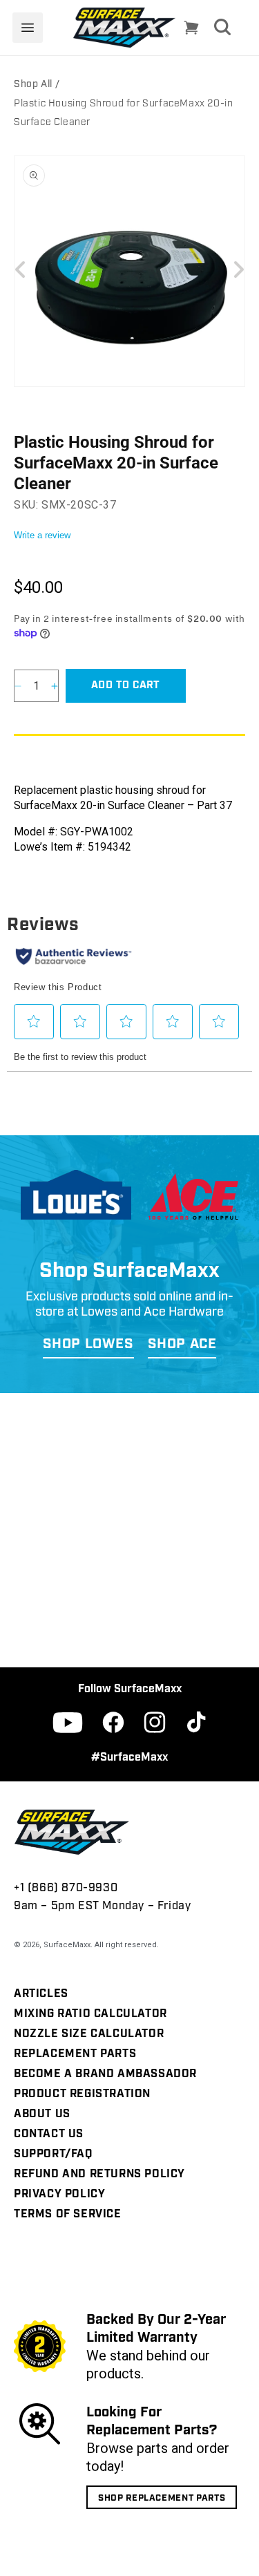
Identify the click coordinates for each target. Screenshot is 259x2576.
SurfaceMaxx (67, 1945)
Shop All (33, 85)
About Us (42, 2114)
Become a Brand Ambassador (105, 2074)
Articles (41, 1994)
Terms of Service (68, 2215)
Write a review (42, 535)
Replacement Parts (75, 2054)
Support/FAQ (53, 2154)
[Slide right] (238, 269)
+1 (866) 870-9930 (66, 1888)
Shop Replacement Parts (162, 2498)
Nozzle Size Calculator (89, 2034)
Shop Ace (182, 1345)
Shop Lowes (88, 1345)
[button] (28, 28)
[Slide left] (21, 269)
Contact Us (49, 2134)
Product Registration (82, 2094)
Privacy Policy (59, 2195)
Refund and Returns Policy (99, 2175)
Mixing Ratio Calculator (90, 2014)
